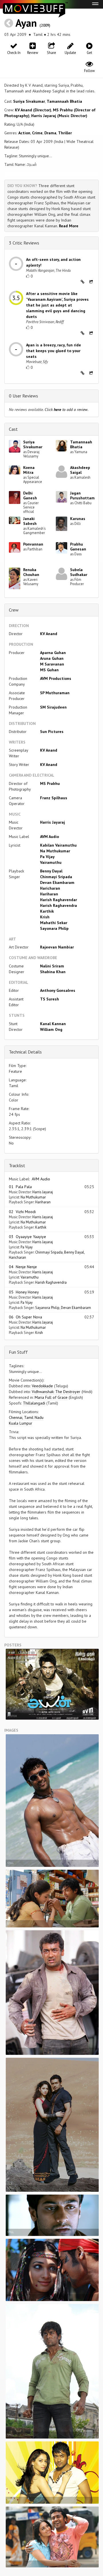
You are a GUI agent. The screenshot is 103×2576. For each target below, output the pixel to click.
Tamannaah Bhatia (64, 101)
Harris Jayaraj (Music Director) (59, 116)
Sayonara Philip (54, 928)
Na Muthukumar (55, 851)
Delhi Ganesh (30, 495)
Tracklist (17, 1165)
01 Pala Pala (20, 1187)
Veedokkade (42, 1386)
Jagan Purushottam (82, 495)
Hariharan (49, 894)
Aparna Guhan (53, 653)
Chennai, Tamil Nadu (26, 1417)
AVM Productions (56, 678)
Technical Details (25, 1052)
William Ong (51, 1029)
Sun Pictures (52, 732)
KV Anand (49, 634)
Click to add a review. (67, 410)
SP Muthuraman (55, 693)
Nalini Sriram (52, 966)
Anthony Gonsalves (58, 990)
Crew (14, 610)
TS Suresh (49, 999)
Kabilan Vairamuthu (58, 845)
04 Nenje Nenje (23, 1267)
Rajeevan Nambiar (57, 947)
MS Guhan (49, 670)
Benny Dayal (51, 871)
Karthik (47, 911)
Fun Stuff (18, 1352)
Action (24, 133)
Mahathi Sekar (54, 923)
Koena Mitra (29, 470)
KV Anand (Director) (33, 110)
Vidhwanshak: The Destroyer (56, 1392)
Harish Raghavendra (59, 905)
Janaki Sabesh (30, 521)
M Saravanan (52, 664)
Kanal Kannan (53, 1024)
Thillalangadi (34, 1403)
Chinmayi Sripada (56, 877)
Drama (50, 133)
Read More (69, 226)
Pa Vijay (47, 857)
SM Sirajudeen (53, 707)
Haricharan (50, 888)
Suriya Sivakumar (29, 101)
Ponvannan (33, 544)
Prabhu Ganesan (78, 547)
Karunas (78, 519)
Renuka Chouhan (31, 572)
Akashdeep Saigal (80, 470)
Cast (13, 429)
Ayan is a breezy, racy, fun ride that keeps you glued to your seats (54, 351)
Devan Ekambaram (57, 882)
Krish (45, 917)
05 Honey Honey (24, 1292)
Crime (37, 133)
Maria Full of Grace (51, 1397)
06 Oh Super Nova (25, 1317)
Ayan (26, 23)
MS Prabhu (50, 783)
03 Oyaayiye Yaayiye (27, 1237)
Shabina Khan (53, 972)
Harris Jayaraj (53, 822)
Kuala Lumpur (21, 1423)
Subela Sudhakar (79, 572)
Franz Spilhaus (54, 798)
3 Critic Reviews (24, 243)
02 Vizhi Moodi (22, 1212)
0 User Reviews (23, 396)
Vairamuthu (51, 862)
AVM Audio (49, 837)
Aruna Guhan (52, 658)
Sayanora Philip (47, 1308)
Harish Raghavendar (59, 900)
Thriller (65, 133)
